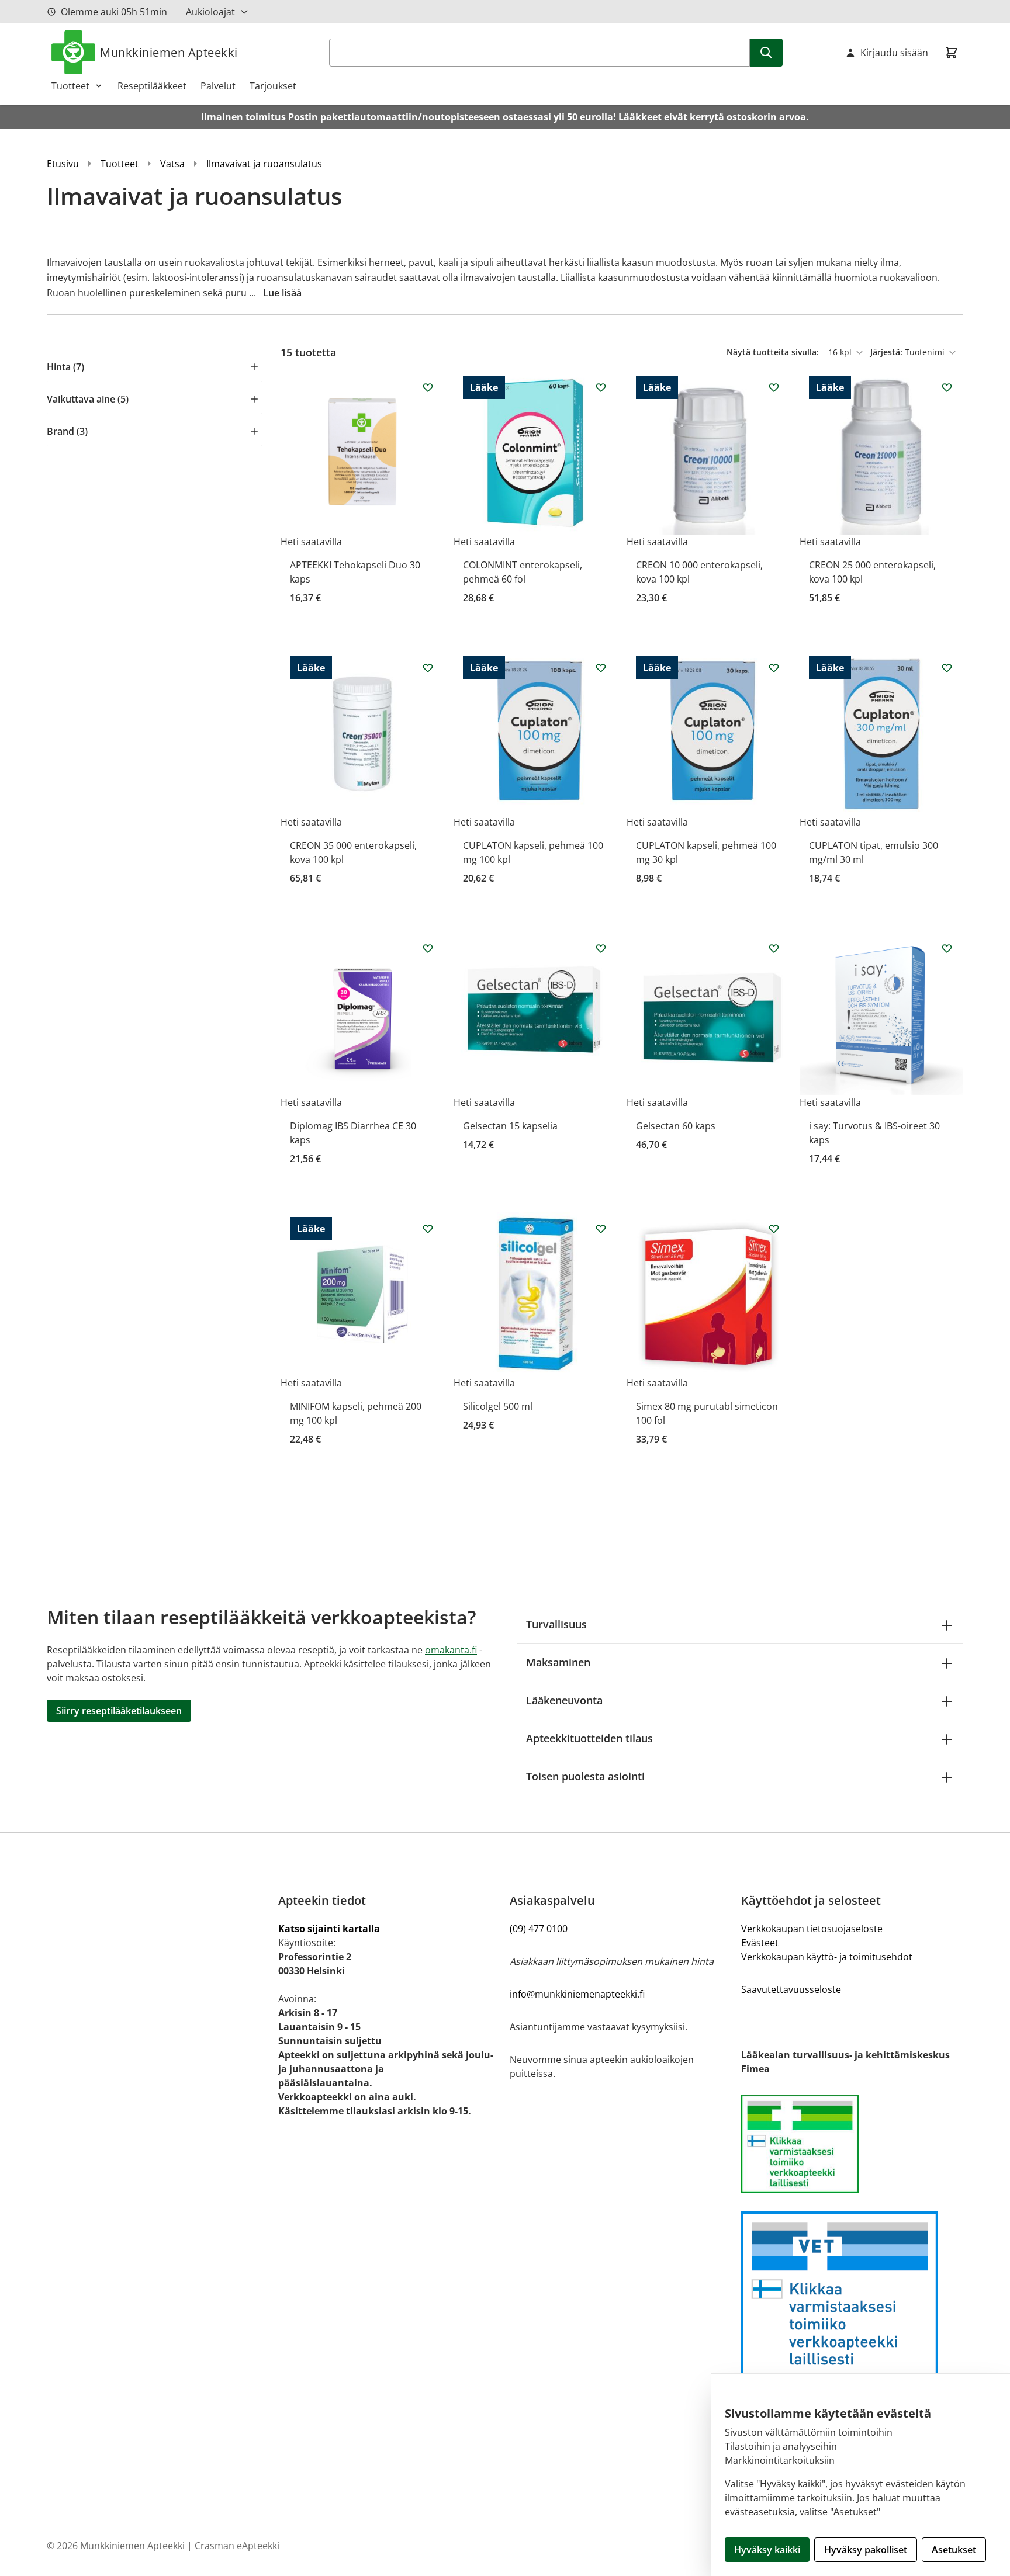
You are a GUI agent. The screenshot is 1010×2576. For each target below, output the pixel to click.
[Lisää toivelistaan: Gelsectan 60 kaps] (774, 948)
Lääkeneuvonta (564, 1700)
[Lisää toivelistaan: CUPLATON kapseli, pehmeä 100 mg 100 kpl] (601, 668)
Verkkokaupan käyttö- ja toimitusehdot (827, 1957)
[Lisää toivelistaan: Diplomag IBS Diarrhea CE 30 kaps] (428, 948)
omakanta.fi (451, 1650)
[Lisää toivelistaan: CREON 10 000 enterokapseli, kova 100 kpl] (774, 387)
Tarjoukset (273, 86)
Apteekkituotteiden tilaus (589, 1738)
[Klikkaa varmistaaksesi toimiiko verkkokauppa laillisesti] (852, 2144)
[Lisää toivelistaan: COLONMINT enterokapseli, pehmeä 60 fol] (601, 387)
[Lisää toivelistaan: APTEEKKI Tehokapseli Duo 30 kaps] (428, 387)
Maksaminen (558, 1662)
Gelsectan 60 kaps (676, 1126)
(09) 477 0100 (539, 1929)
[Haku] (766, 53)
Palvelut (218, 86)
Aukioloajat (210, 12)
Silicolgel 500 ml (498, 1406)
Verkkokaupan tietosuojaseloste (812, 1929)
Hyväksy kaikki (767, 2550)
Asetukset (954, 2550)
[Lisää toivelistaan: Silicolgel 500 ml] (601, 1229)
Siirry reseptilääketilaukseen (119, 1711)
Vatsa (172, 164)
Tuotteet (70, 86)
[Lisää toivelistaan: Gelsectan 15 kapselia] (601, 948)
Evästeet (760, 1943)
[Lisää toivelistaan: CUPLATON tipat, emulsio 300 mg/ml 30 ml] (947, 668)
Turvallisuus (556, 1624)
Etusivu (63, 164)
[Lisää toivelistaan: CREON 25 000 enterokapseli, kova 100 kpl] (947, 387)
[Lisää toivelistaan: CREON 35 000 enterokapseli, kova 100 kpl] (428, 668)
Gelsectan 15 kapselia (510, 1126)
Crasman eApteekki (237, 2546)
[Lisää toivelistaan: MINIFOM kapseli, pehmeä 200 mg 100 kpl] (428, 1229)
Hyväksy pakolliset (866, 2550)
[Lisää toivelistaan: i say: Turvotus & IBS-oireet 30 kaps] (947, 948)
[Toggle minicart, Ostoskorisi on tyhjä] (952, 53)
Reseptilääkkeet (152, 86)
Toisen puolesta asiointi (585, 1776)
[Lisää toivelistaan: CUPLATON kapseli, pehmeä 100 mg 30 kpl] (774, 668)
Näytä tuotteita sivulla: (774, 352)
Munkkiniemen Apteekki (169, 52)
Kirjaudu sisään (894, 53)
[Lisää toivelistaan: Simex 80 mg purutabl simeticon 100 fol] (774, 1229)
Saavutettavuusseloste (791, 1989)
